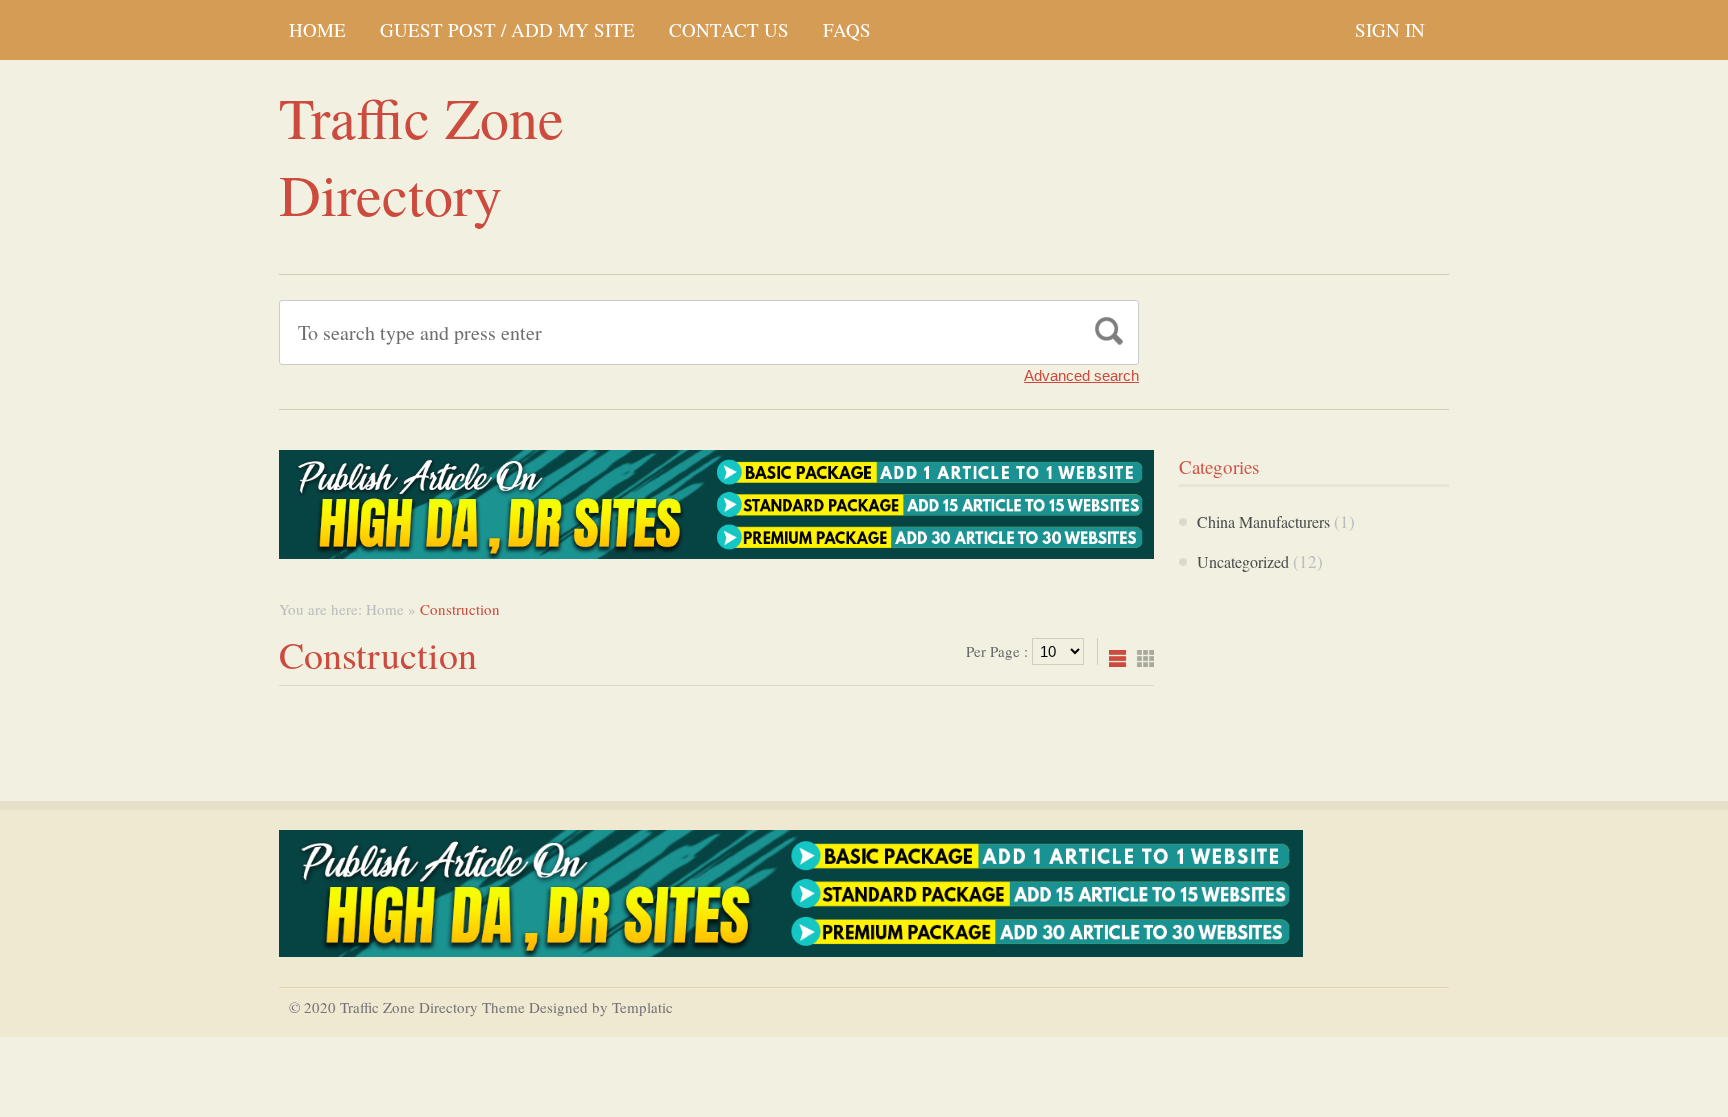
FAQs (847, 29)
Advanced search (1081, 375)
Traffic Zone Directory (421, 155)
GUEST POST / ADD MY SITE (507, 29)
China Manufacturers (1263, 521)
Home (317, 29)
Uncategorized (1243, 561)
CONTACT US (729, 29)
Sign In (1390, 29)
